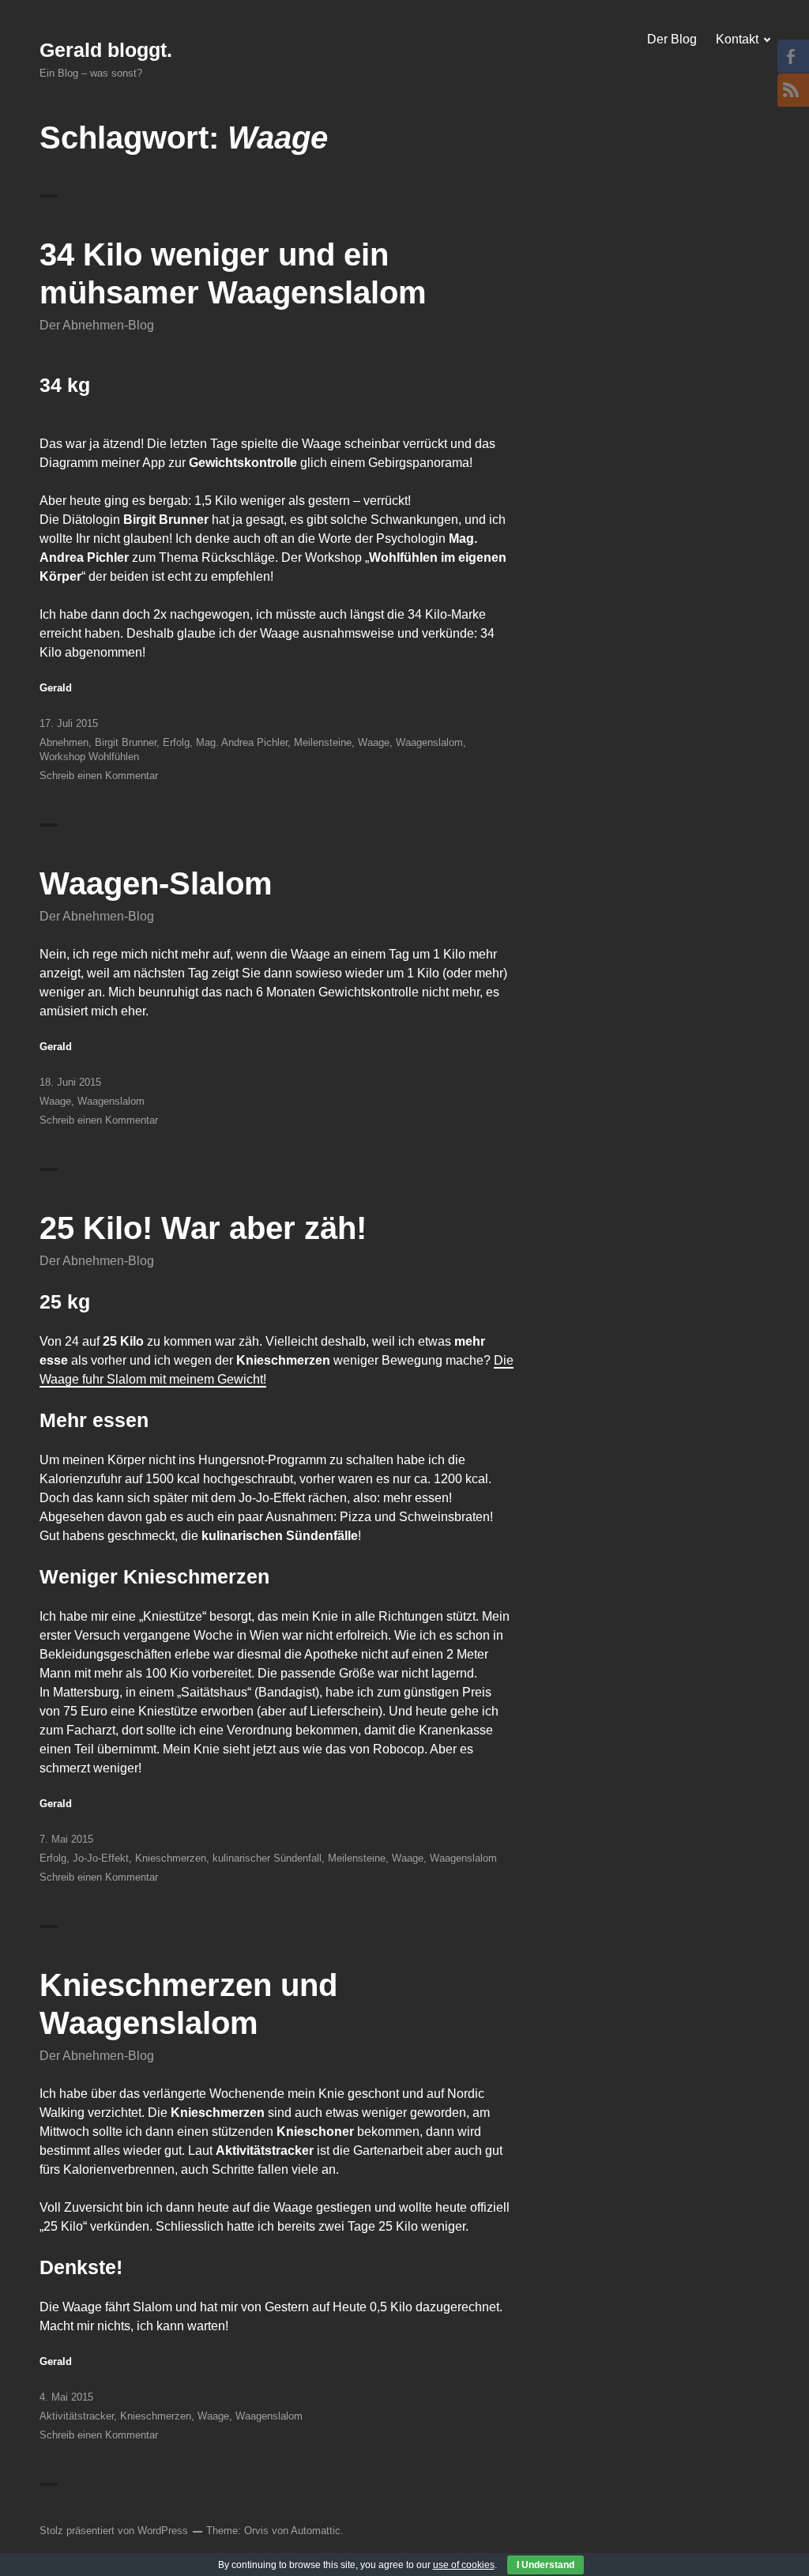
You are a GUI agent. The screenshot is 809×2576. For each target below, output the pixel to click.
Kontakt (737, 39)
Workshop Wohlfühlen (89, 757)
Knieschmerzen (171, 1858)
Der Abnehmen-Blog (97, 325)
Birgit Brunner (126, 742)
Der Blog (672, 39)
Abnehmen (64, 742)
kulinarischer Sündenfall (267, 1858)
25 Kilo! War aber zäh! (203, 1228)
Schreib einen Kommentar (99, 776)
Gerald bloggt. (106, 50)
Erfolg (176, 742)
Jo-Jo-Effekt (101, 1858)
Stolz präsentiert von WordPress (114, 2531)
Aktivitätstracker (77, 2416)
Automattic (316, 2531)
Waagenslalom (429, 742)
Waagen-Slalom (156, 883)
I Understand (546, 2565)
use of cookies (464, 2565)
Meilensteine (323, 742)
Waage (374, 742)
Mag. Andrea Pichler (242, 742)
